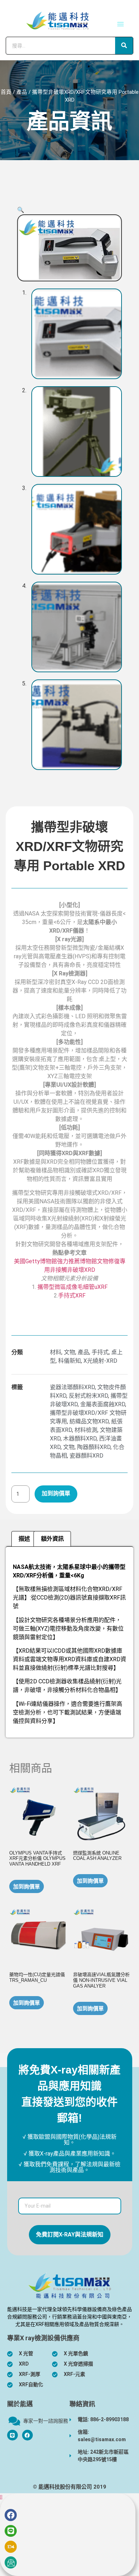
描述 (24, 1539)
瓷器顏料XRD (86, 1456)
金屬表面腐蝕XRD (103, 1404)
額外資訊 (52, 1539)
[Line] (11, 2531)
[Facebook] (27, 2435)
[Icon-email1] (11, 2562)
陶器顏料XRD (94, 1447)
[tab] (24, 1539)
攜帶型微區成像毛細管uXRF (73, 1287)
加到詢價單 (56, 1493)
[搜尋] (124, 46)
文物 (69, 1352)
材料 (56, 1352)
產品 (22, 92)
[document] (69, 2534)
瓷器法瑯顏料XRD (72, 1387)
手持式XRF (72, 1295)
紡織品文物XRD (89, 1421)
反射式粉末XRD (88, 1396)
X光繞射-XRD (100, 1361)
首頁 (6, 92)
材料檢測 (86, 1430)
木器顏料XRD (80, 1439)
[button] (120, 24)
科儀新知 (69, 1361)
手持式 (100, 1352)
